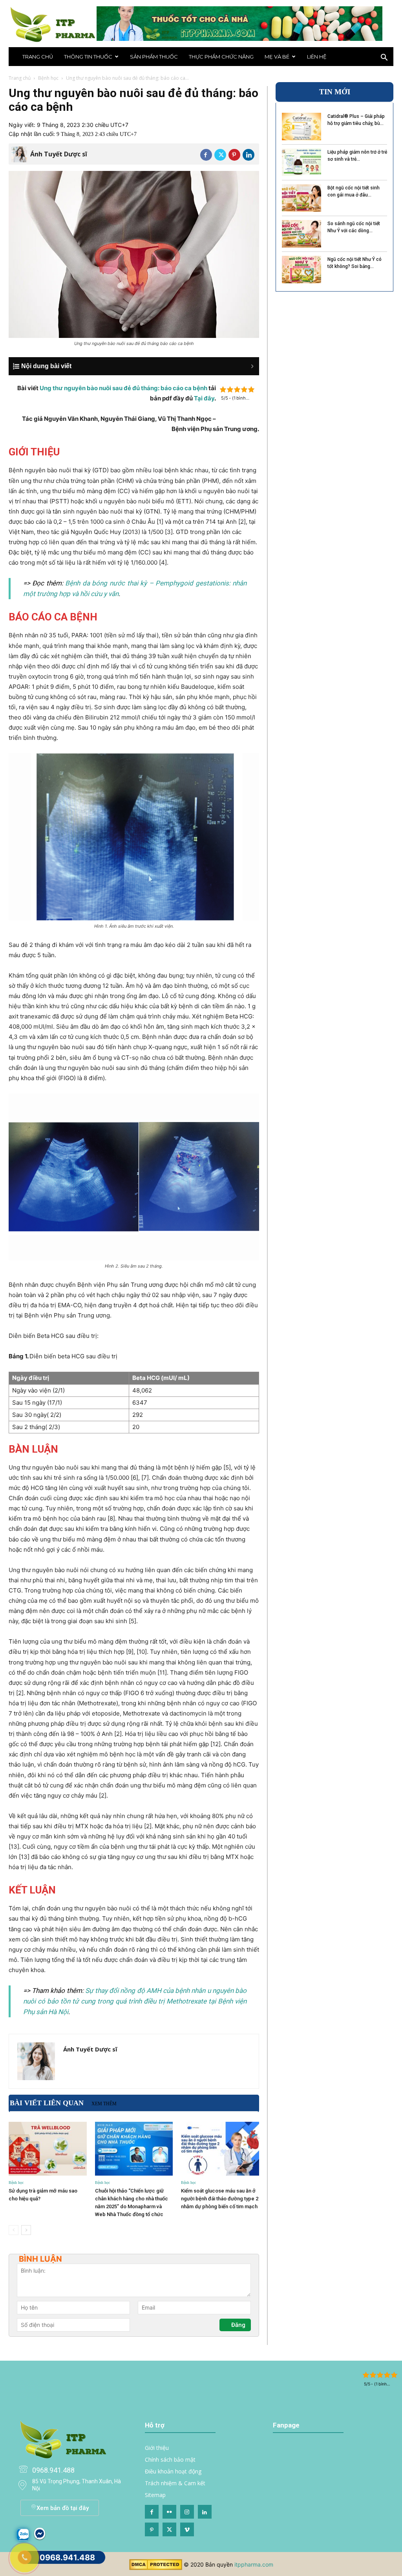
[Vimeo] (187, 2529)
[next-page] (26, 2230)
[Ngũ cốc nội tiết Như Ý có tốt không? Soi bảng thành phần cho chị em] (301, 270)
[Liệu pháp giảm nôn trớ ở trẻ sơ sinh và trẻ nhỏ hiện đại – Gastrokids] (301, 162)
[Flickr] (169, 2512)
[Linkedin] (249, 155)
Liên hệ (317, 57)
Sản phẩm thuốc (154, 57)
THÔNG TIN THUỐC (88, 57)
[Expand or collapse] (138, 366)
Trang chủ (38, 57)
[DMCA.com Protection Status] (156, 2568)
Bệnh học (48, 78)
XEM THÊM (104, 2104)
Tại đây (204, 398)
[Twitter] (220, 155)
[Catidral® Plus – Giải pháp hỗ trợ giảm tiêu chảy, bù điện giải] (301, 127)
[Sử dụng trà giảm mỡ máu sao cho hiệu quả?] (48, 2149)
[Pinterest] (234, 155)
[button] (384, 58)
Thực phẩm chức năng (221, 57)
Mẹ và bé (277, 57)
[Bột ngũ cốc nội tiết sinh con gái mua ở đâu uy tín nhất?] (301, 198)
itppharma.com (254, 2564)
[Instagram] (187, 2512)
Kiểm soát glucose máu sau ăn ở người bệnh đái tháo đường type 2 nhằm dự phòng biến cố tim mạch (220, 2199)
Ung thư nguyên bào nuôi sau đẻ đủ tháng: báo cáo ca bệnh (123, 388)
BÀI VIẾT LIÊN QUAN (47, 2103)
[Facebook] (206, 155)
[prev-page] (14, 2230)
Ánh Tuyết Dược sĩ (59, 154)
